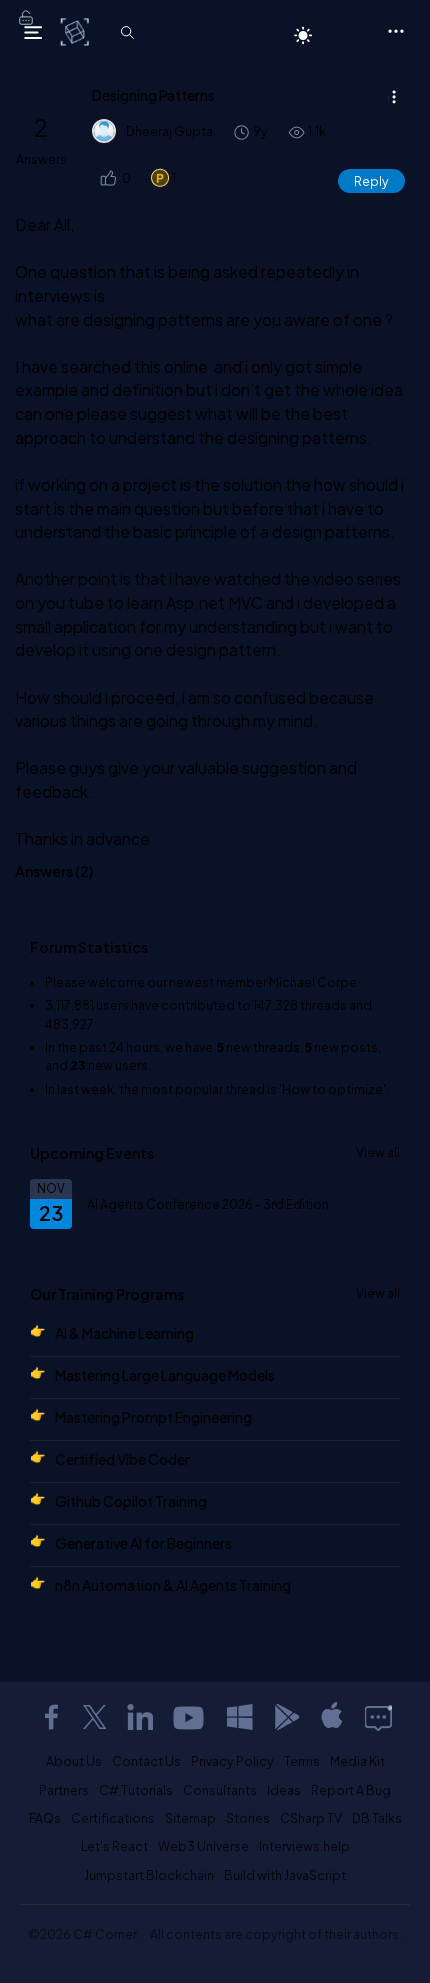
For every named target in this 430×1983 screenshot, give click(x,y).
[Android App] (286, 1717)
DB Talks (377, 1818)
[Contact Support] (378, 1717)
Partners (64, 1790)
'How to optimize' (332, 1089)
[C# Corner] (76, 31)
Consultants (220, 1790)
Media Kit (357, 1761)
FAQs (45, 1818)
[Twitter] (95, 1717)
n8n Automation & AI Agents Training (173, 1585)
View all (378, 1152)
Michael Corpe (313, 982)
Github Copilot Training (131, 1501)
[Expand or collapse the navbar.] (33, 32)
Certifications (113, 1818)
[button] (107, 178)
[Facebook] (51, 1717)
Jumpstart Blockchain (149, 1875)
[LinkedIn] (140, 1717)
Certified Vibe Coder (122, 1459)
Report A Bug (351, 1790)
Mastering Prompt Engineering (153, 1417)
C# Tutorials (136, 1790)
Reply (371, 181)
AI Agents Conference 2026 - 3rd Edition (208, 1204)
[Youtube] (190, 1717)
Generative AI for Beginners (143, 1543)
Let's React (114, 1846)
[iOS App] (332, 1717)
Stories (248, 1818)
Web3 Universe (203, 1846)
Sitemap (190, 1818)
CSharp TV (311, 1818)
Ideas (284, 1790)
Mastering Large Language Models (165, 1375)
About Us (74, 1761)
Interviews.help (304, 1846)
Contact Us (146, 1761)
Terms (302, 1761)
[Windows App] (240, 1717)
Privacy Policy (232, 1761)
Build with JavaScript (285, 1875)
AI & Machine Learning (124, 1333)
